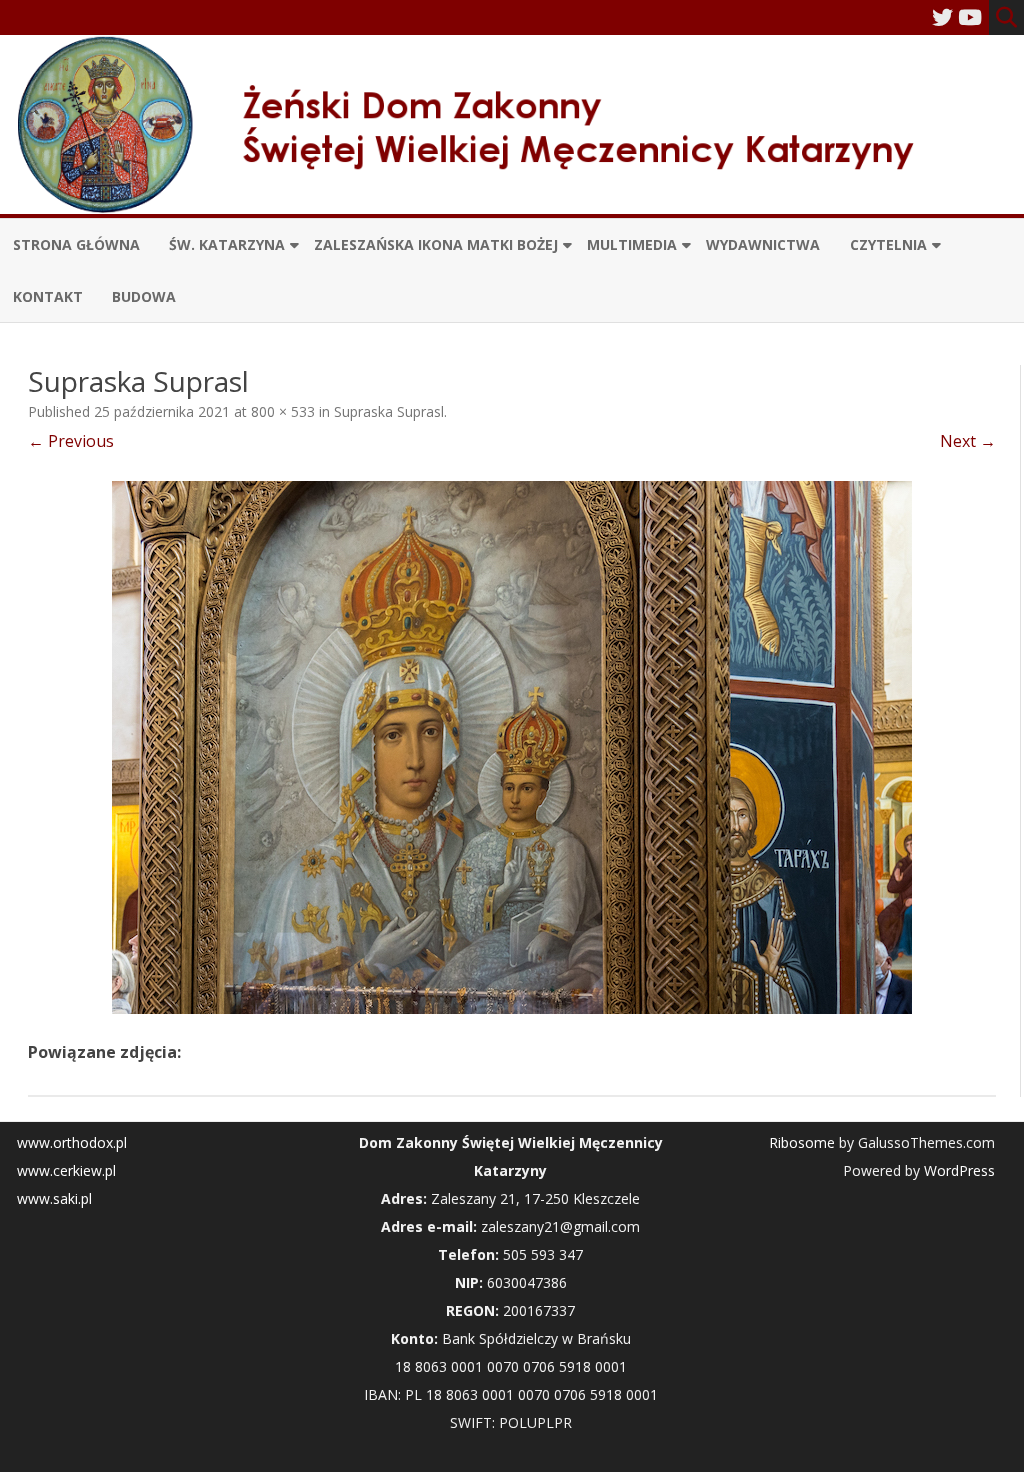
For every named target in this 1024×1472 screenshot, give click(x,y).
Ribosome (802, 1142)
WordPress (957, 1170)
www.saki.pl (54, 1198)
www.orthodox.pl (72, 1142)
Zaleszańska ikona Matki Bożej (436, 244)
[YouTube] (970, 17)
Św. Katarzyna (227, 244)
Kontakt (48, 296)
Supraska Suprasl (389, 411)
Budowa (144, 296)
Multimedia (632, 244)
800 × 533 (283, 411)
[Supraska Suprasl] (512, 747)
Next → (968, 441)
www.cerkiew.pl (66, 1170)
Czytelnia (888, 244)
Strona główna (76, 244)
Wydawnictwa (763, 244)
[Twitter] (942, 17)
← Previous (71, 441)
